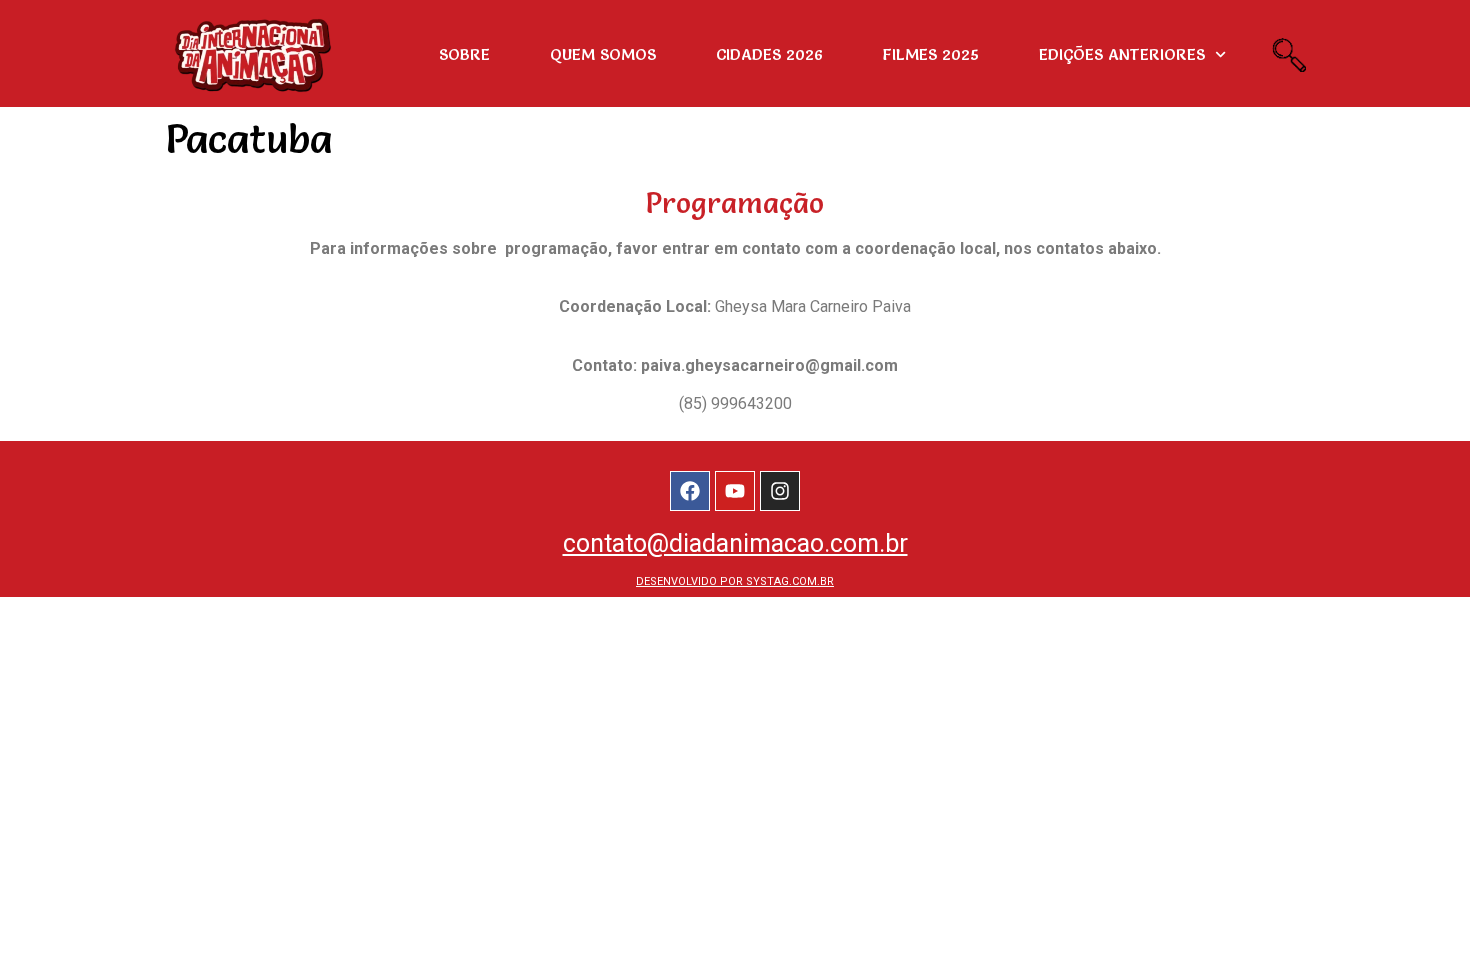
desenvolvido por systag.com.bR (735, 581)
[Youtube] (735, 491)
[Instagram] (780, 491)
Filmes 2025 (931, 54)
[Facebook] (690, 491)
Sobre (464, 54)
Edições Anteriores (1122, 54)
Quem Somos (603, 54)
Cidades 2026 (769, 54)
